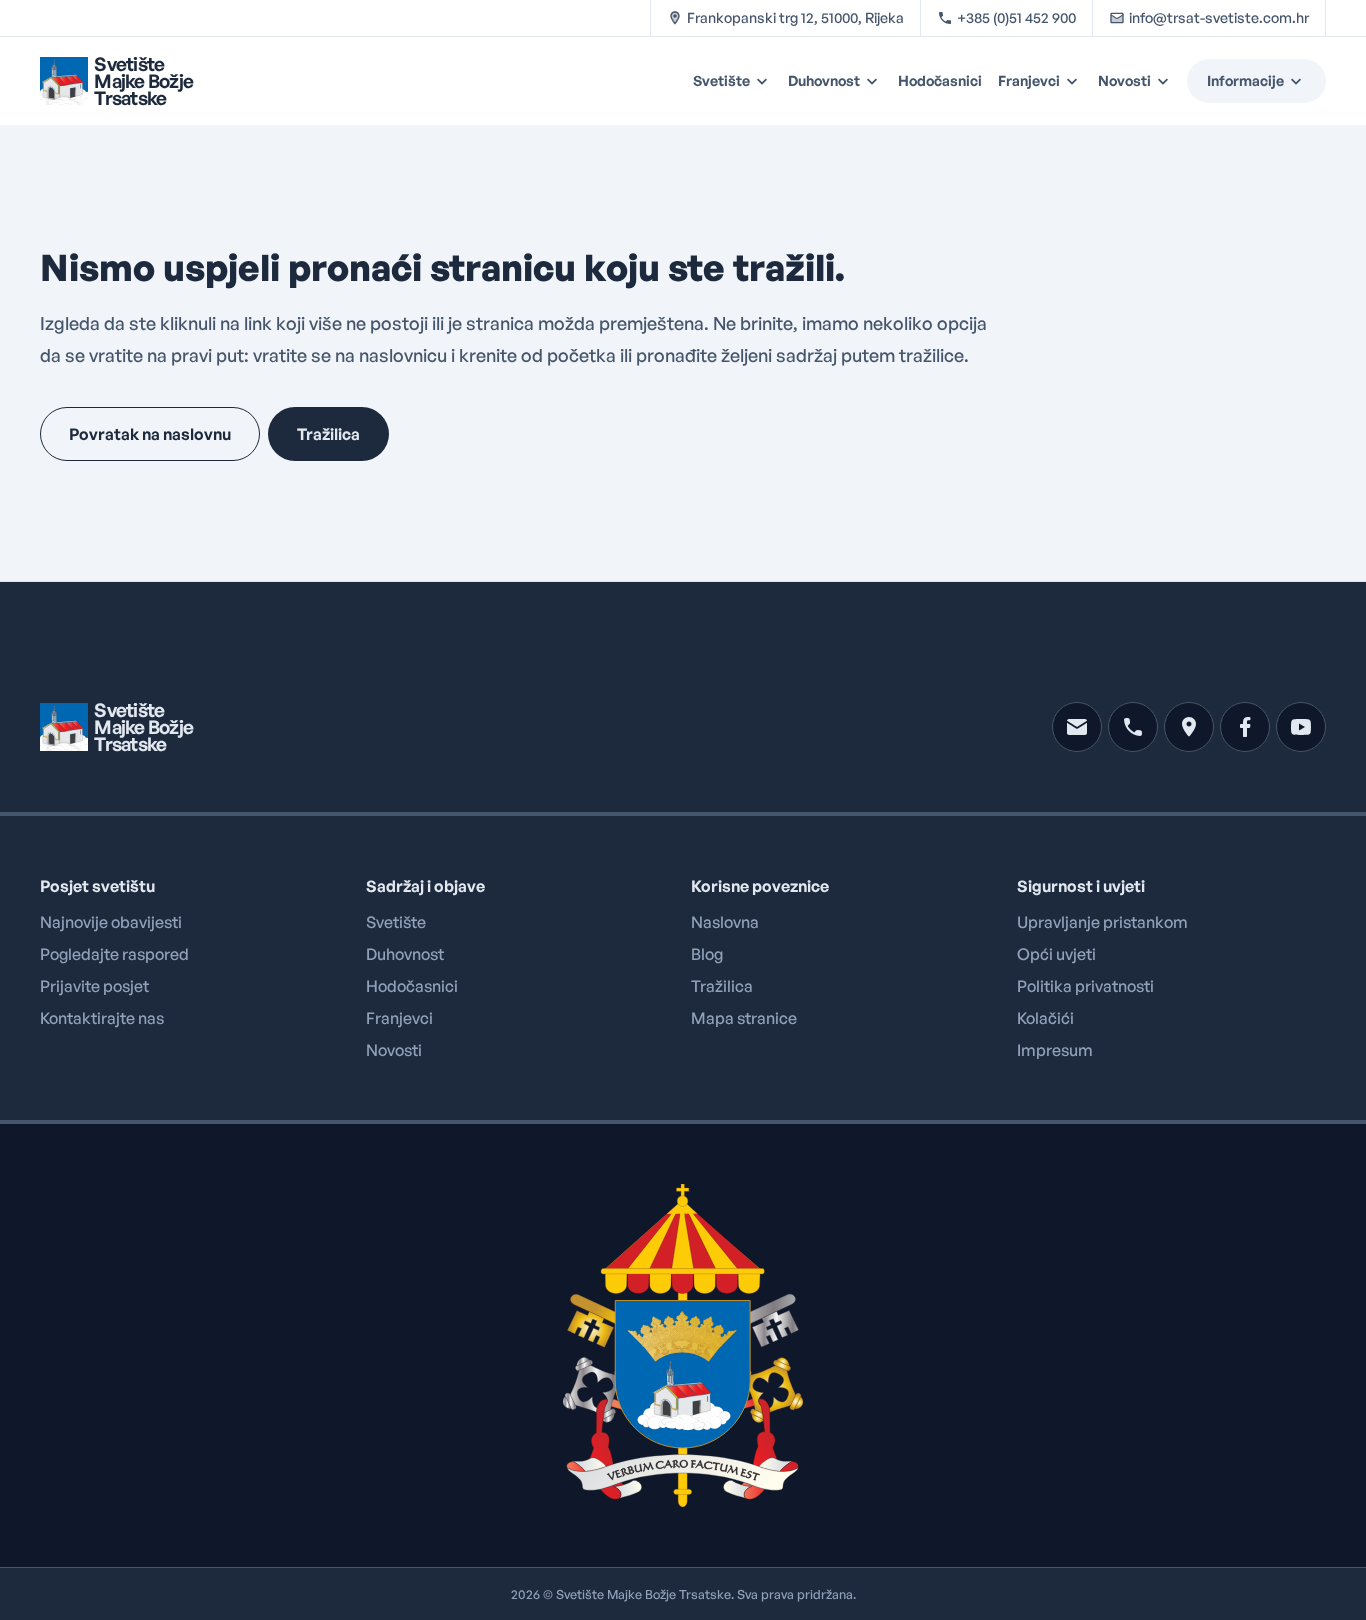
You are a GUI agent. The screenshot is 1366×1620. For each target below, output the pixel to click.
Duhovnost (824, 80)
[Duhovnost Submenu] (875, 81)
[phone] (1133, 727)
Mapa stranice (744, 1018)
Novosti (1124, 80)
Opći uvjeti (1056, 954)
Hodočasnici (940, 80)
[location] (1189, 727)
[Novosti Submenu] (1166, 81)
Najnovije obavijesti (111, 922)
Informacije (1245, 80)
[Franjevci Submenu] (1075, 81)
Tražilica (722, 986)
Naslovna (725, 922)
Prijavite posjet (94, 986)
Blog (707, 954)
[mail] (1077, 727)
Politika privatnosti (1085, 986)
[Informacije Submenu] (1305, 81)
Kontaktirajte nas (102, 1018)
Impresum (1055, 1050)
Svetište (721, 80)
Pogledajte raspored (114, 954)
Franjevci (1029, 80)
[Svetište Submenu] (765, 81)
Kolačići (1045, 1018)
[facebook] (1245, 727)
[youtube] (1301, 727)
